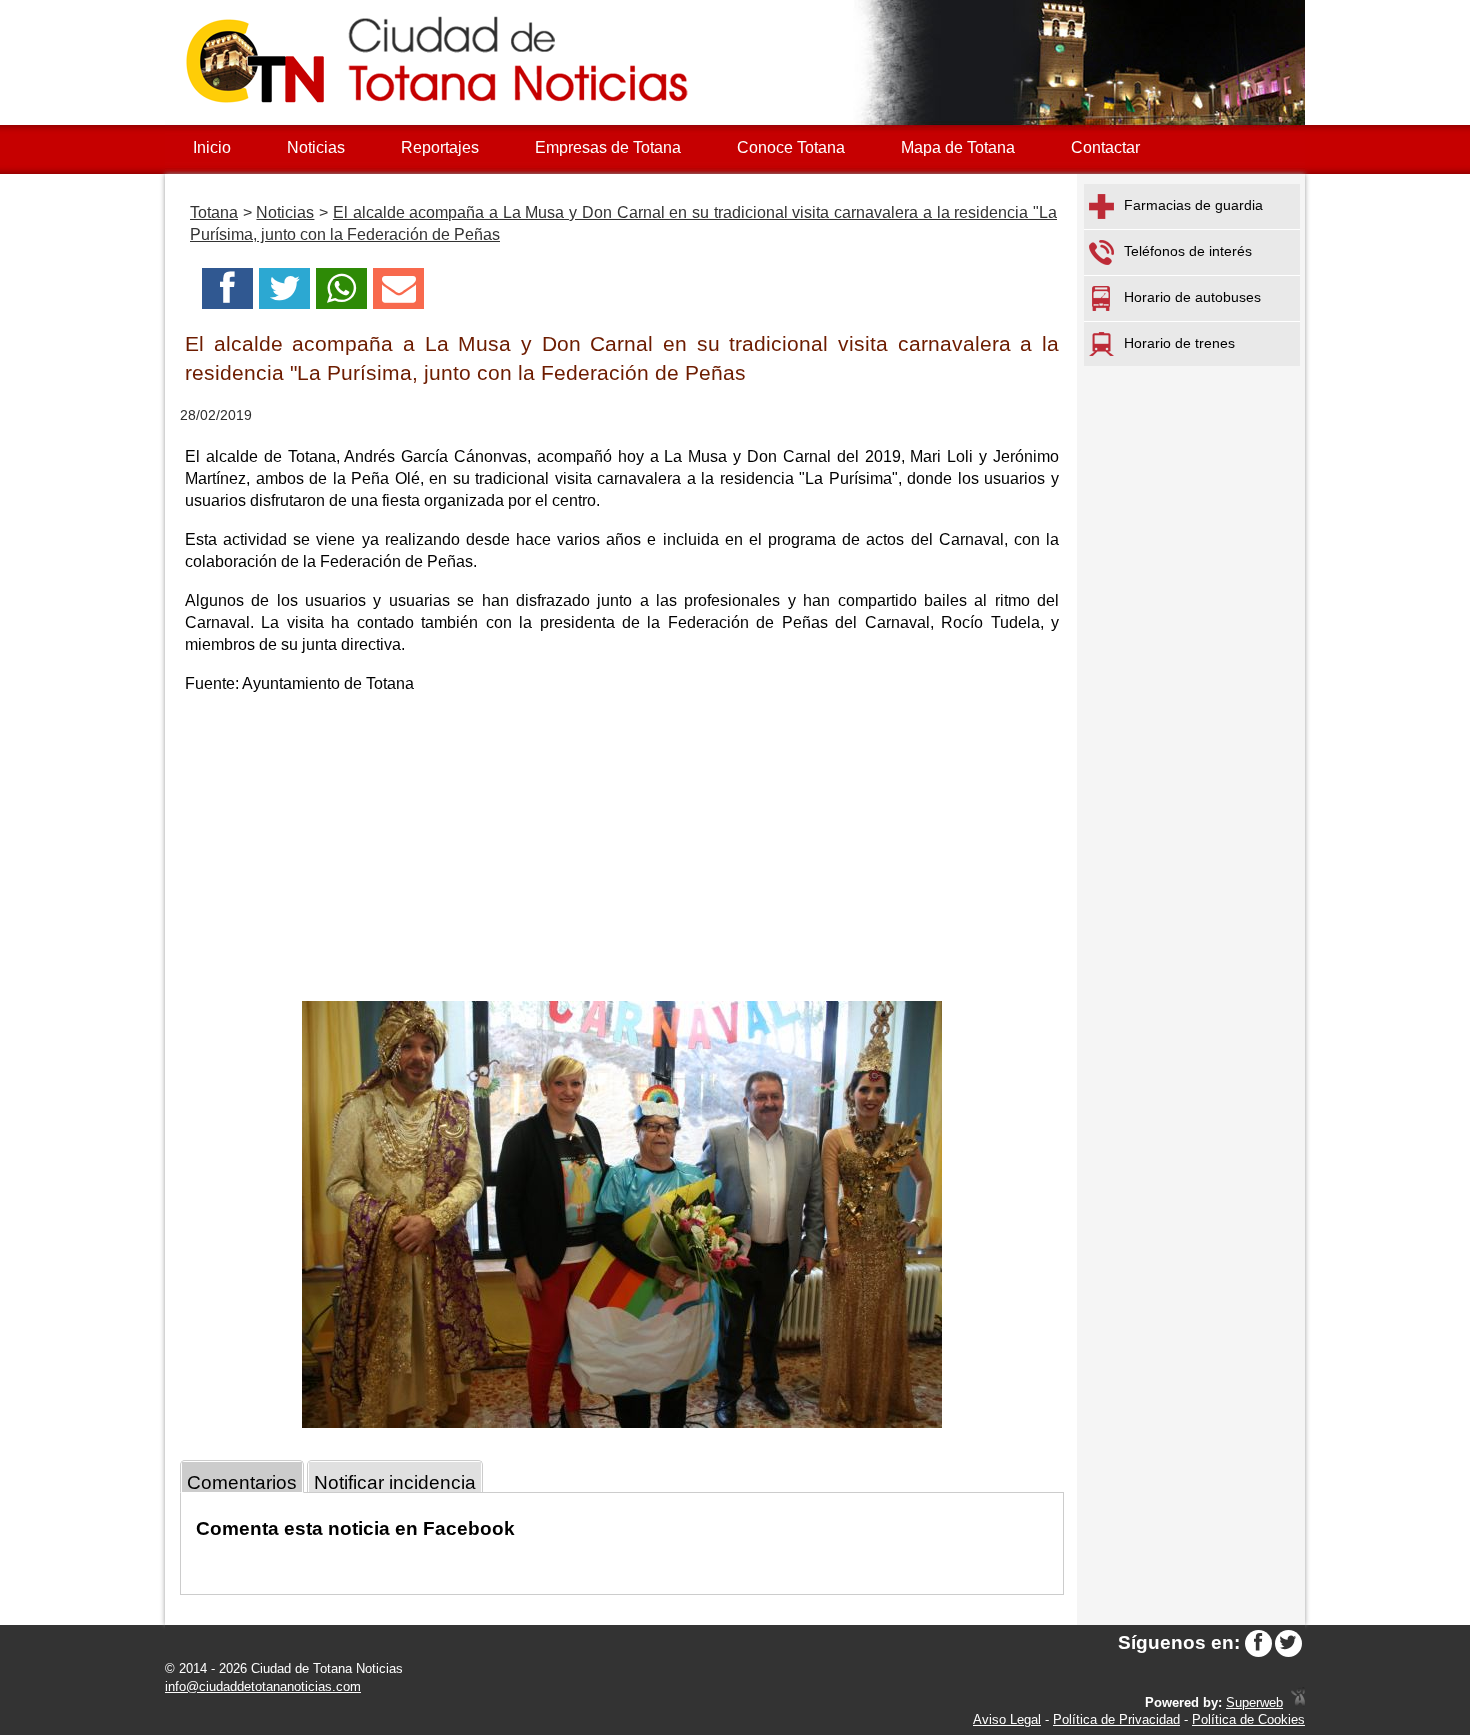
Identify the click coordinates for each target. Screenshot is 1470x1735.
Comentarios (242, 1482)
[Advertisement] (622, 851)
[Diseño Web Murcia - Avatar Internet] (1298, 1702)
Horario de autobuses (1192, 297)
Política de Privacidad (1116, 1719)
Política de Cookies (1248, 1719)
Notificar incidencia (395, 1482)
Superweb (1254, 1702)
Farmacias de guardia (1193, 205)
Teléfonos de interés (1188, 251)
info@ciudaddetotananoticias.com (263, 1686)
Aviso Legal (1007, 1719)
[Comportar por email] (398, 294)
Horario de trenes (1179, 343)
